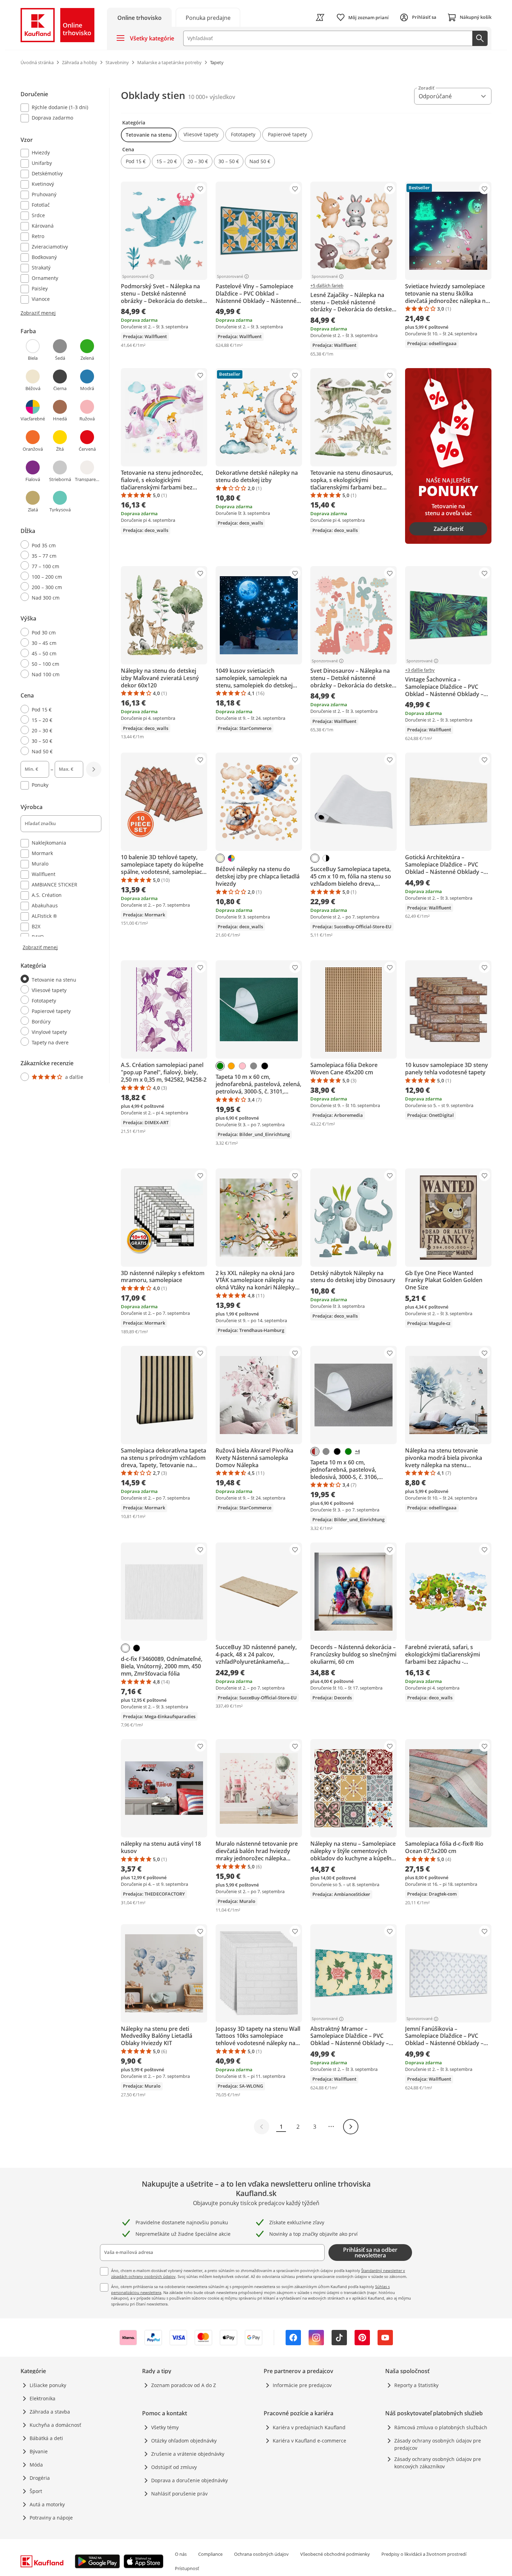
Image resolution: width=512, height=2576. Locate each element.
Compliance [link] (210, 2554)
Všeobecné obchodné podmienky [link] (335, 2554)
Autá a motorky (47, 2504)
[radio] (58, 545)
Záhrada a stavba (50, 2412)
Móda (36, 2465)
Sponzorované (135, 276)
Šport (36, 2491)
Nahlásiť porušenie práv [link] (179, 2494)
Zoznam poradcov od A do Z (184, 2385)
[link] (208, 17)
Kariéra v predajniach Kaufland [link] (309, 2427)
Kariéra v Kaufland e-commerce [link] (309, 2441)
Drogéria (40, 2478)
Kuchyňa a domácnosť (55, 2425)
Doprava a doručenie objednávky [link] (189, 2480)
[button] (149, 135)
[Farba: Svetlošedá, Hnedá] (315, 1451)
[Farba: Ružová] (242, 1066)
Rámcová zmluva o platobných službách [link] (441, 2427)
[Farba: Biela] (315, 858)
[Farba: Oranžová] (231, 1066)
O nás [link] (181, 2554)
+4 (357, 1451)
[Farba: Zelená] (220, 1066)
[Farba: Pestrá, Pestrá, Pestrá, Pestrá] (231, 858)
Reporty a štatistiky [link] (416, 2385)
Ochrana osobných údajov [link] (261, 2554)
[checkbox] (58, 108)
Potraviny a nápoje (51, 2518)
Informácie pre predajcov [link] (302, 2385)
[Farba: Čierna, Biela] (326, 858)
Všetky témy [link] (165, 2427)
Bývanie (39, 2451)
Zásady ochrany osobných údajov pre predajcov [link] (438, 2444)
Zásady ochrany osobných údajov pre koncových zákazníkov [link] (438, 2463)
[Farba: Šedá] (254, 1066)
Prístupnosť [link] (187, 2568)
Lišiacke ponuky (48, 2385)
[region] (65, 585)
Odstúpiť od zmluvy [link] (174, 2467)
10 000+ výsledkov (212, 97)
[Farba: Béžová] (220, 858)
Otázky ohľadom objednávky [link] (184, 2441)
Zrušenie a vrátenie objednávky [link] (188, 2454)
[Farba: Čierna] (265, 1066)
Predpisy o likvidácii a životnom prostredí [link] (424, 2554)
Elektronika (42, 2398)
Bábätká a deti (46, 2438)
